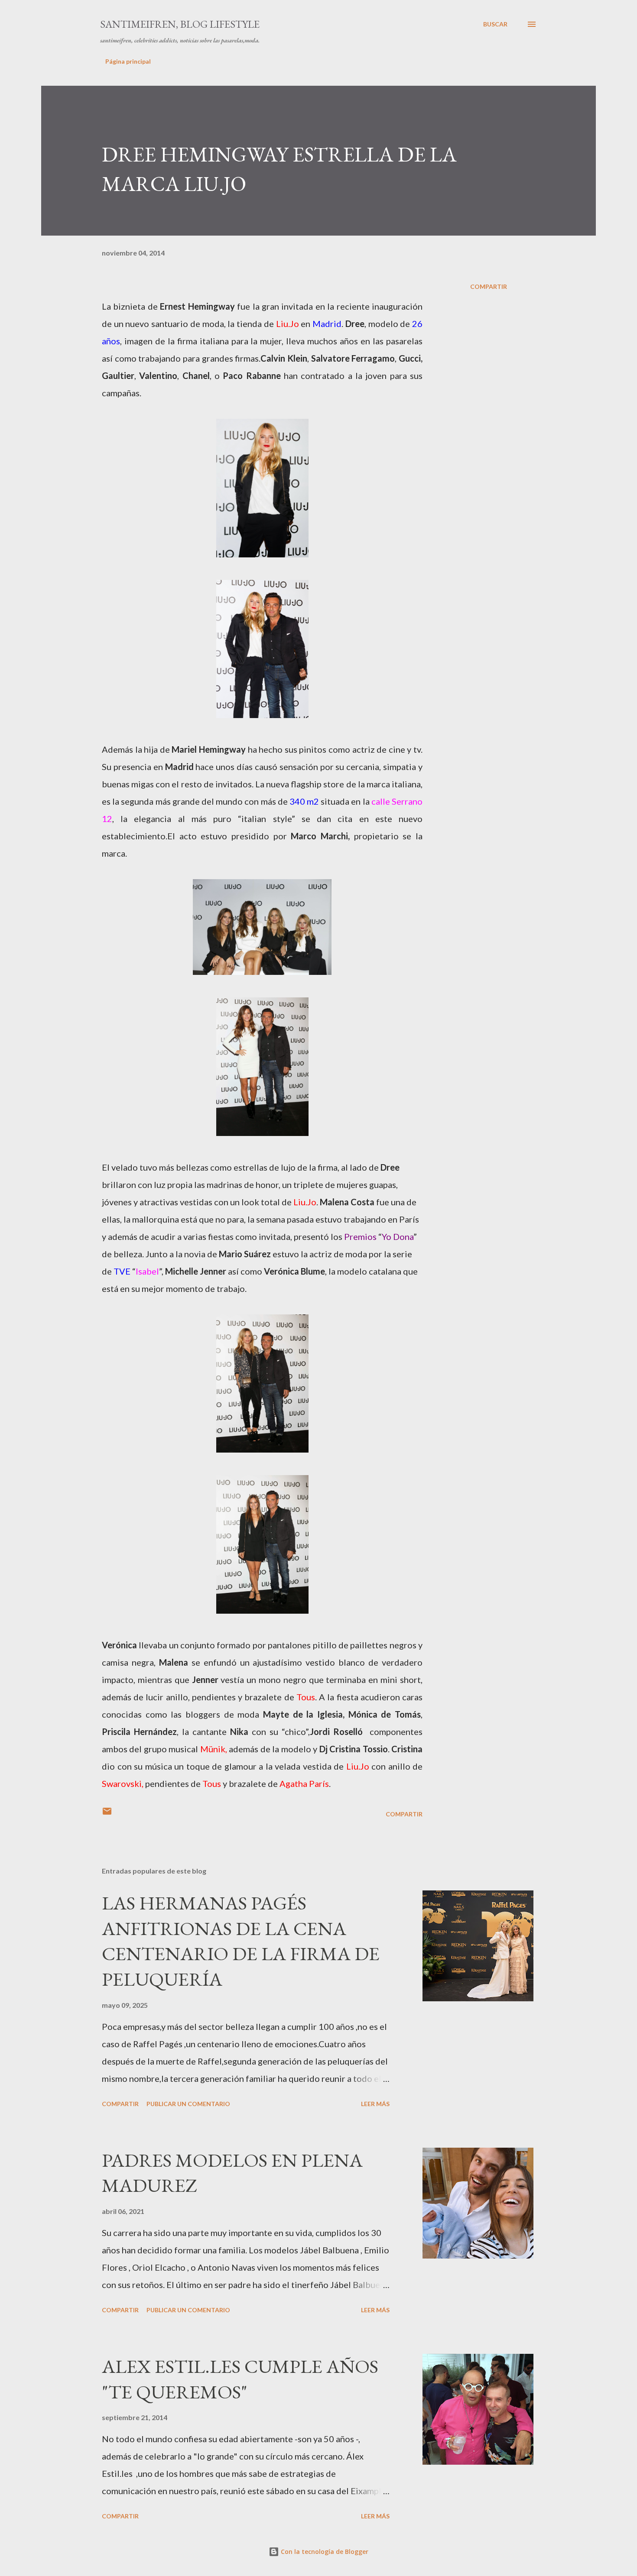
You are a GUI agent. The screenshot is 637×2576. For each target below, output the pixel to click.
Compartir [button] (489, 286)
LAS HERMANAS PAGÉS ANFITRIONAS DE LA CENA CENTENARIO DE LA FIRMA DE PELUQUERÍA (241, 1941)
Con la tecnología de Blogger (324, 2552)
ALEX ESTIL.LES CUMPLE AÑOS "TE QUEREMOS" (240, 2379)
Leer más (375, 2104)
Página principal (128, 61)
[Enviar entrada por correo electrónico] (107, 1814)
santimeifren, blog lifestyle (180, 24)
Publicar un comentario (188, 2104)
